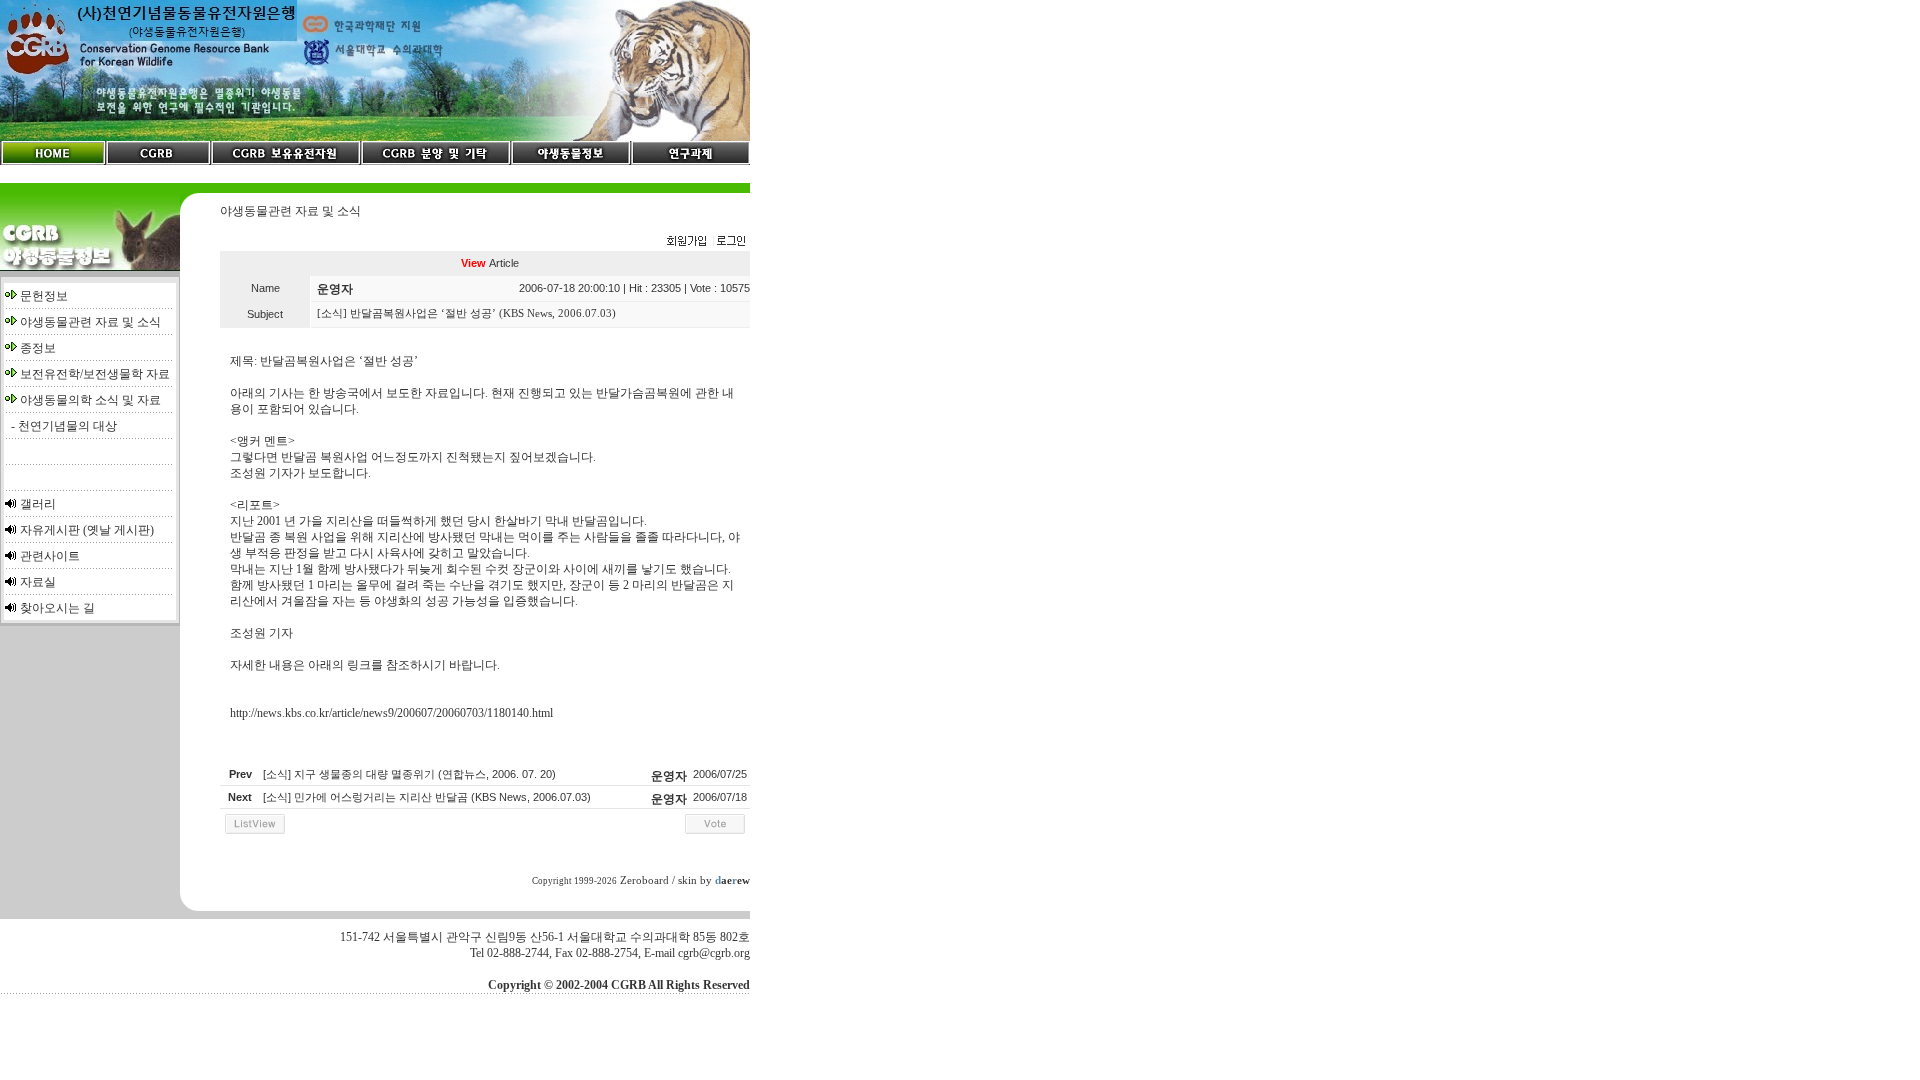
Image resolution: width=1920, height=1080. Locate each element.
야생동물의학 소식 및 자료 (90, 400)
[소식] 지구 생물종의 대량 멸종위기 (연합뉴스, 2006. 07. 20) (409, 774)
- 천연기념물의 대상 (61, 426)
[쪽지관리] (706, 242)
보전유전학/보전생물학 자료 (95, 374)
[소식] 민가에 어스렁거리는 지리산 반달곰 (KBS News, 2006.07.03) (427, 797)
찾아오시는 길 (57, 608)
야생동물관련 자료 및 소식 (90, 322)
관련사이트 (50, 556)
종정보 (38, 348)
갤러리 (38, 504)
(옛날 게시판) (118, 530)
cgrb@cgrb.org (714, 953)
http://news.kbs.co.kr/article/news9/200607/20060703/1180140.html (391, 713)
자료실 (38, 582)
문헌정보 (44, 296)
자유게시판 (50, 530)
